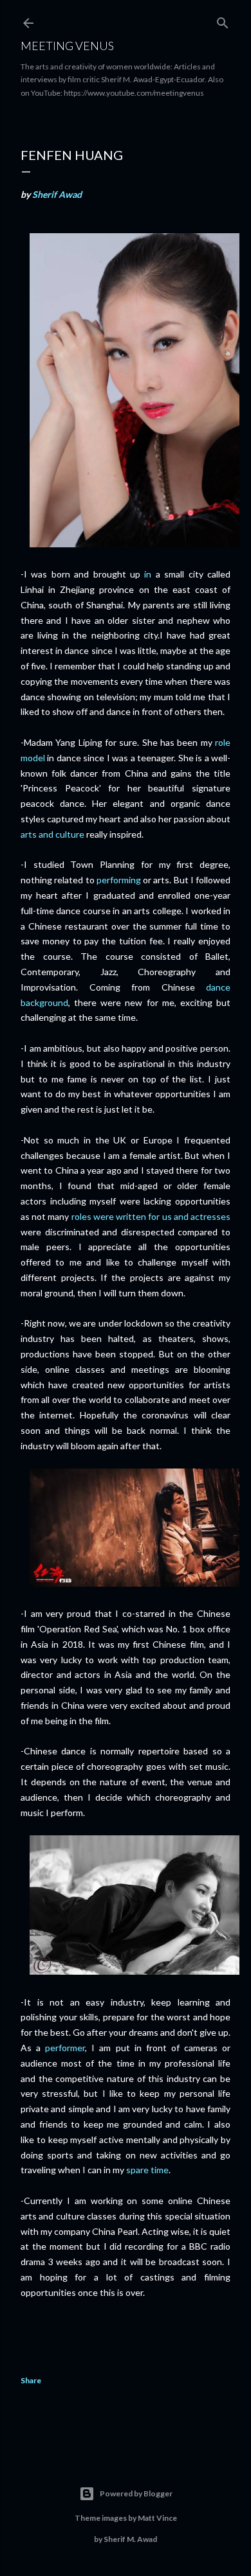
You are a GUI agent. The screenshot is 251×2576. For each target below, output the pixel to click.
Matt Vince (157, 2518)
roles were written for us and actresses (151, 1216)
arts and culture (52, 834)
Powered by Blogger (136, 2493)
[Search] (223, 20)
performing (119, 880)
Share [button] (31, 2380)
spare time (147, 2170)
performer (65, 2048)
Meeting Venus (67, 46)
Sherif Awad (57, 194)
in (148, 574)
